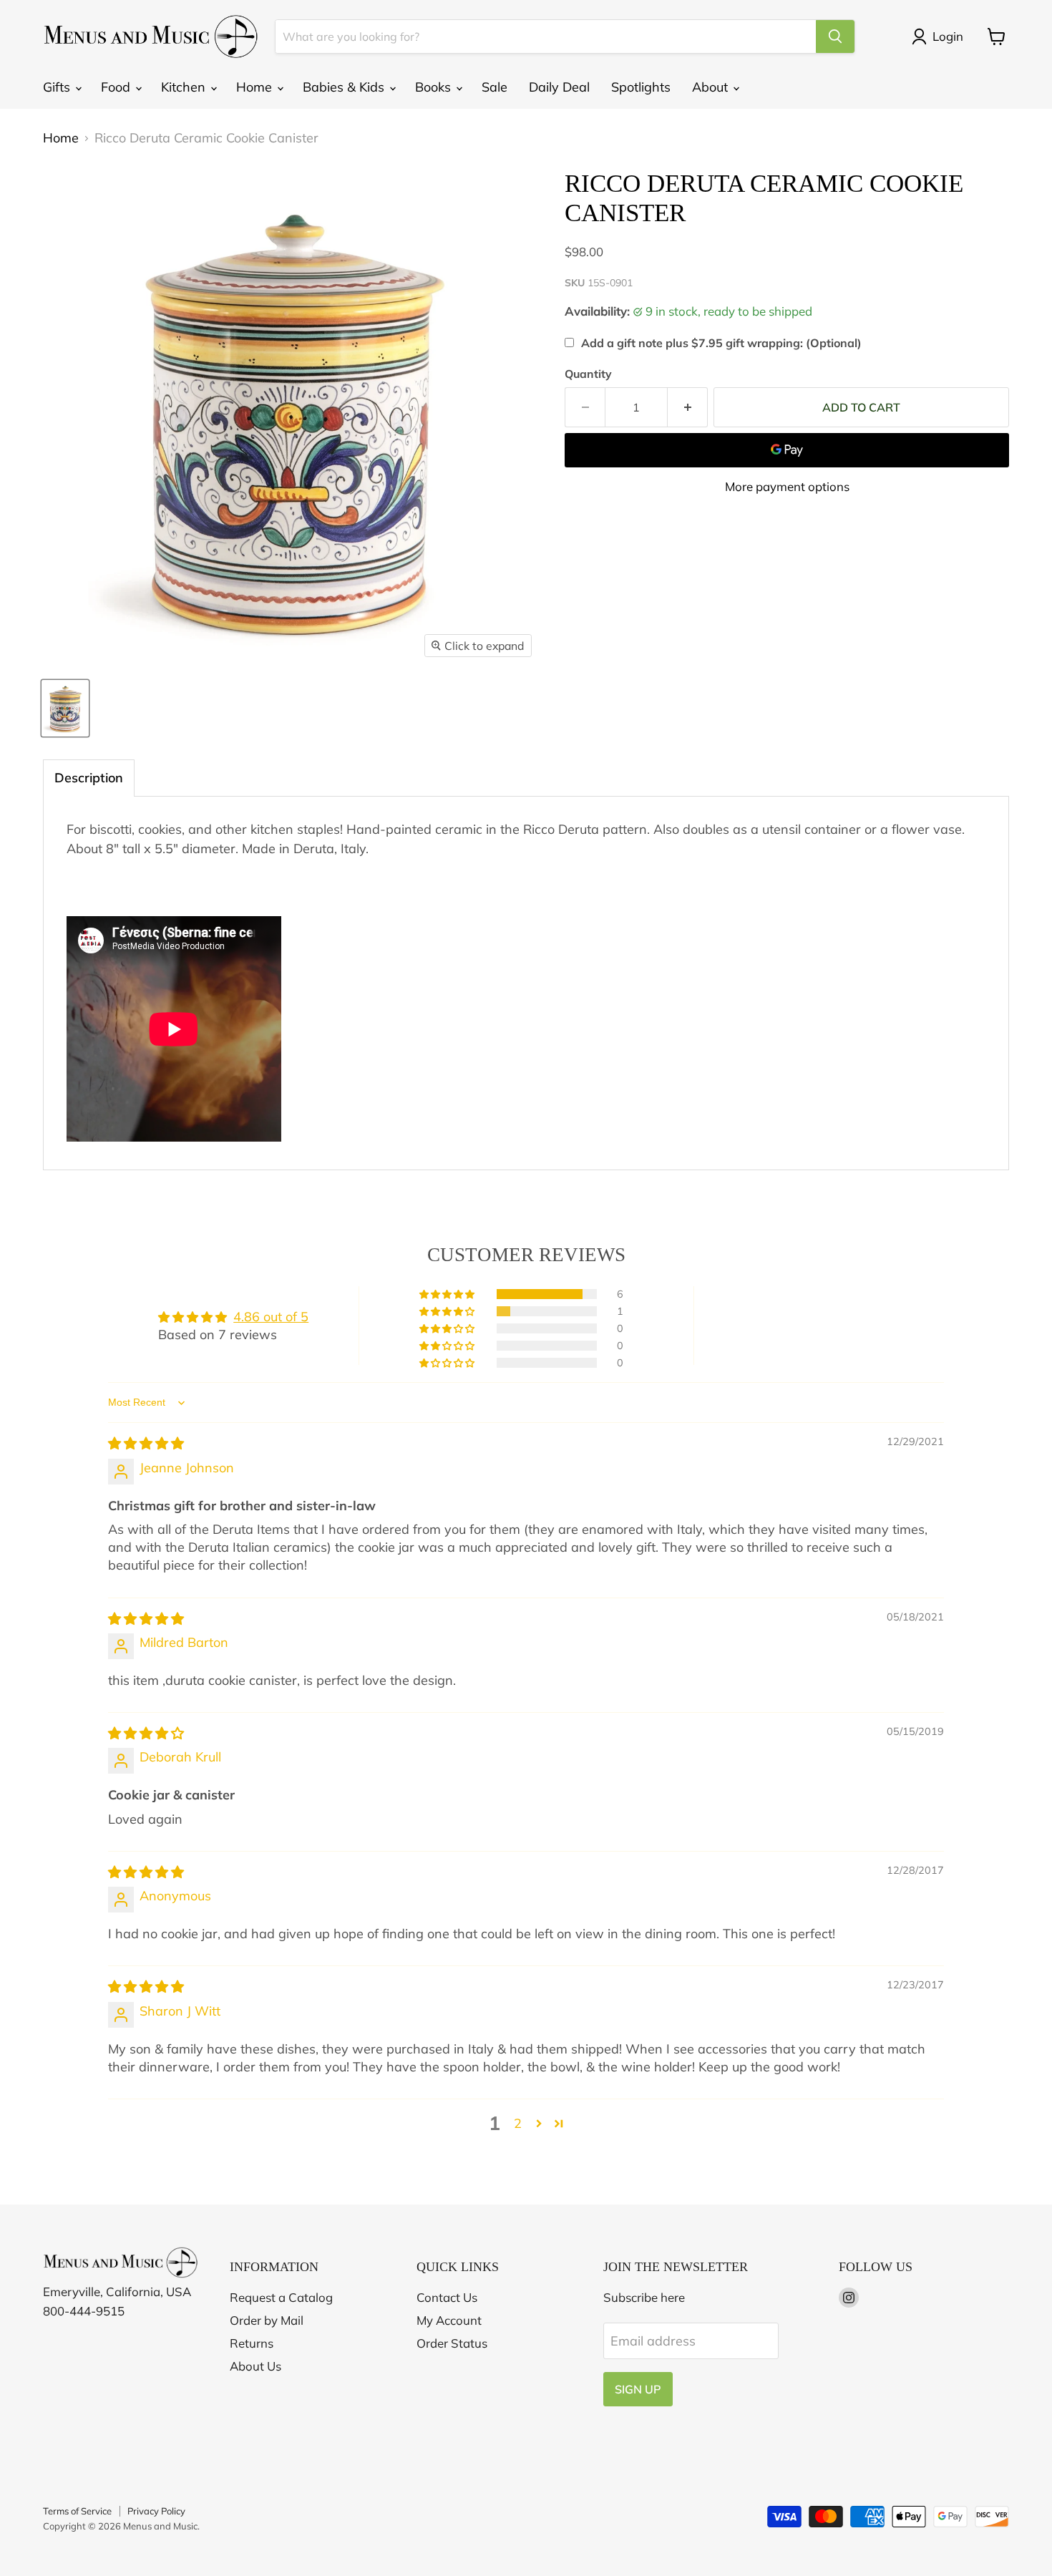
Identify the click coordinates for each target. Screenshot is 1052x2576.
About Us (255, 2366)
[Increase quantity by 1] (688, 407)
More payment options (787, 486)
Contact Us (447, 2297)
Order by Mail (267, 2320)
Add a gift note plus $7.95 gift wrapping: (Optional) (721, 343)
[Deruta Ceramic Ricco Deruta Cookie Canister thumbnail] (65, 708)
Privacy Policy (156, 2511)
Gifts (58, 87)
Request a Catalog (281, 2297)
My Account (449, 2320)
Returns (252, 2343)
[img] (146, 1443)
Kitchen (185, 87)
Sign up (638, 2389)
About (712, 87)
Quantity (588, 374)
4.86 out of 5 (271, 1317)
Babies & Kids (345, 87)
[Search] (835, 37)
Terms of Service (77, 2511)
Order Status (452, 2343)
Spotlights (641, 87)
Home (256, 87)
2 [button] (518, 2123)
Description (89, 778)
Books (435, 87)
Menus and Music (160, 2526)
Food (117, 87)
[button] (448, 1294)
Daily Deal (559, 87)
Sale (495, 87)
